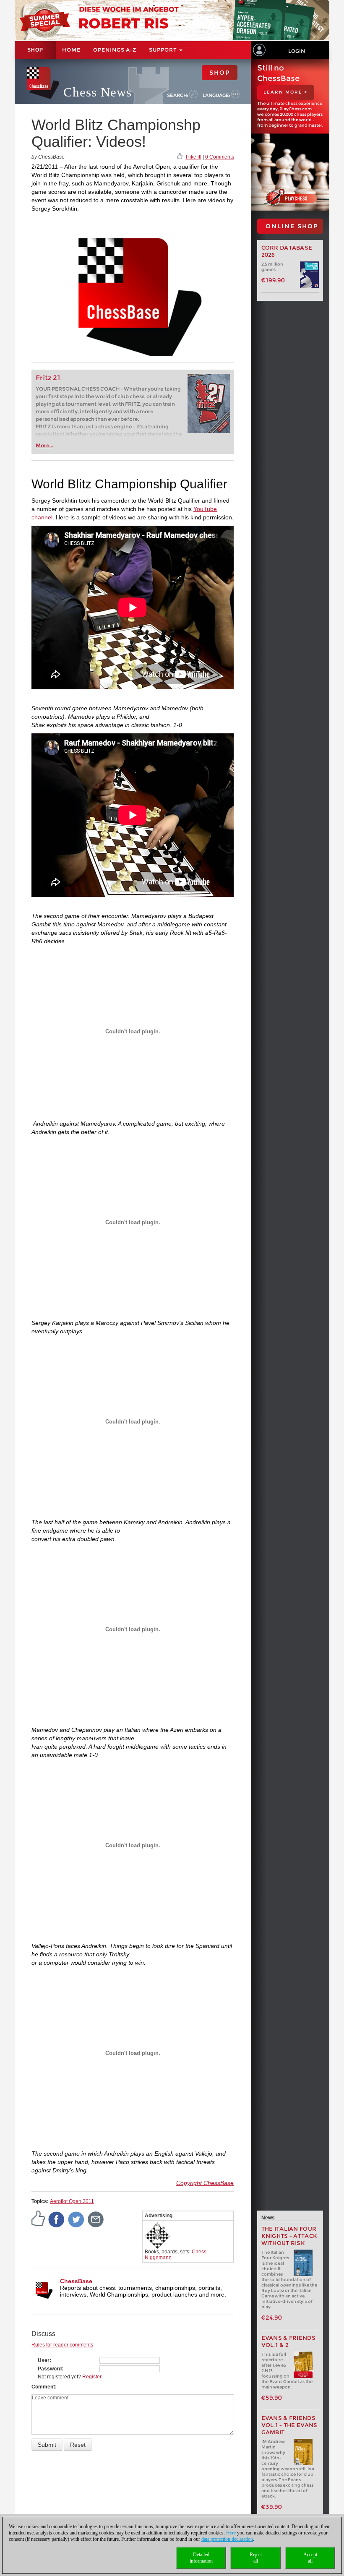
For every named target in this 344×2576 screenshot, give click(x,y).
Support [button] (164, 50)
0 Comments (220, 157)
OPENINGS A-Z (115, 50)
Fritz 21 (48, 378)
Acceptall (310, 2558)
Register (92, 2377)
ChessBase (76, 2281)
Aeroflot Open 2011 (72, 2201)
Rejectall (256, 2558)
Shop (35, 50)
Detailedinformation (201, 2558)
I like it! (194, 157)
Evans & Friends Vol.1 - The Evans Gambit (289, 2425)
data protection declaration (227, 2539)
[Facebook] (57, 2219)
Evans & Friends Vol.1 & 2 (289, 2341)
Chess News (98, 92)
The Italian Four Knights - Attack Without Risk (289, 2236)
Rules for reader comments (62, 2345)
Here (231, 2533)
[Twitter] (76, 2219)
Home (71, 50)
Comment (43, 2387)
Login (297, 51)
